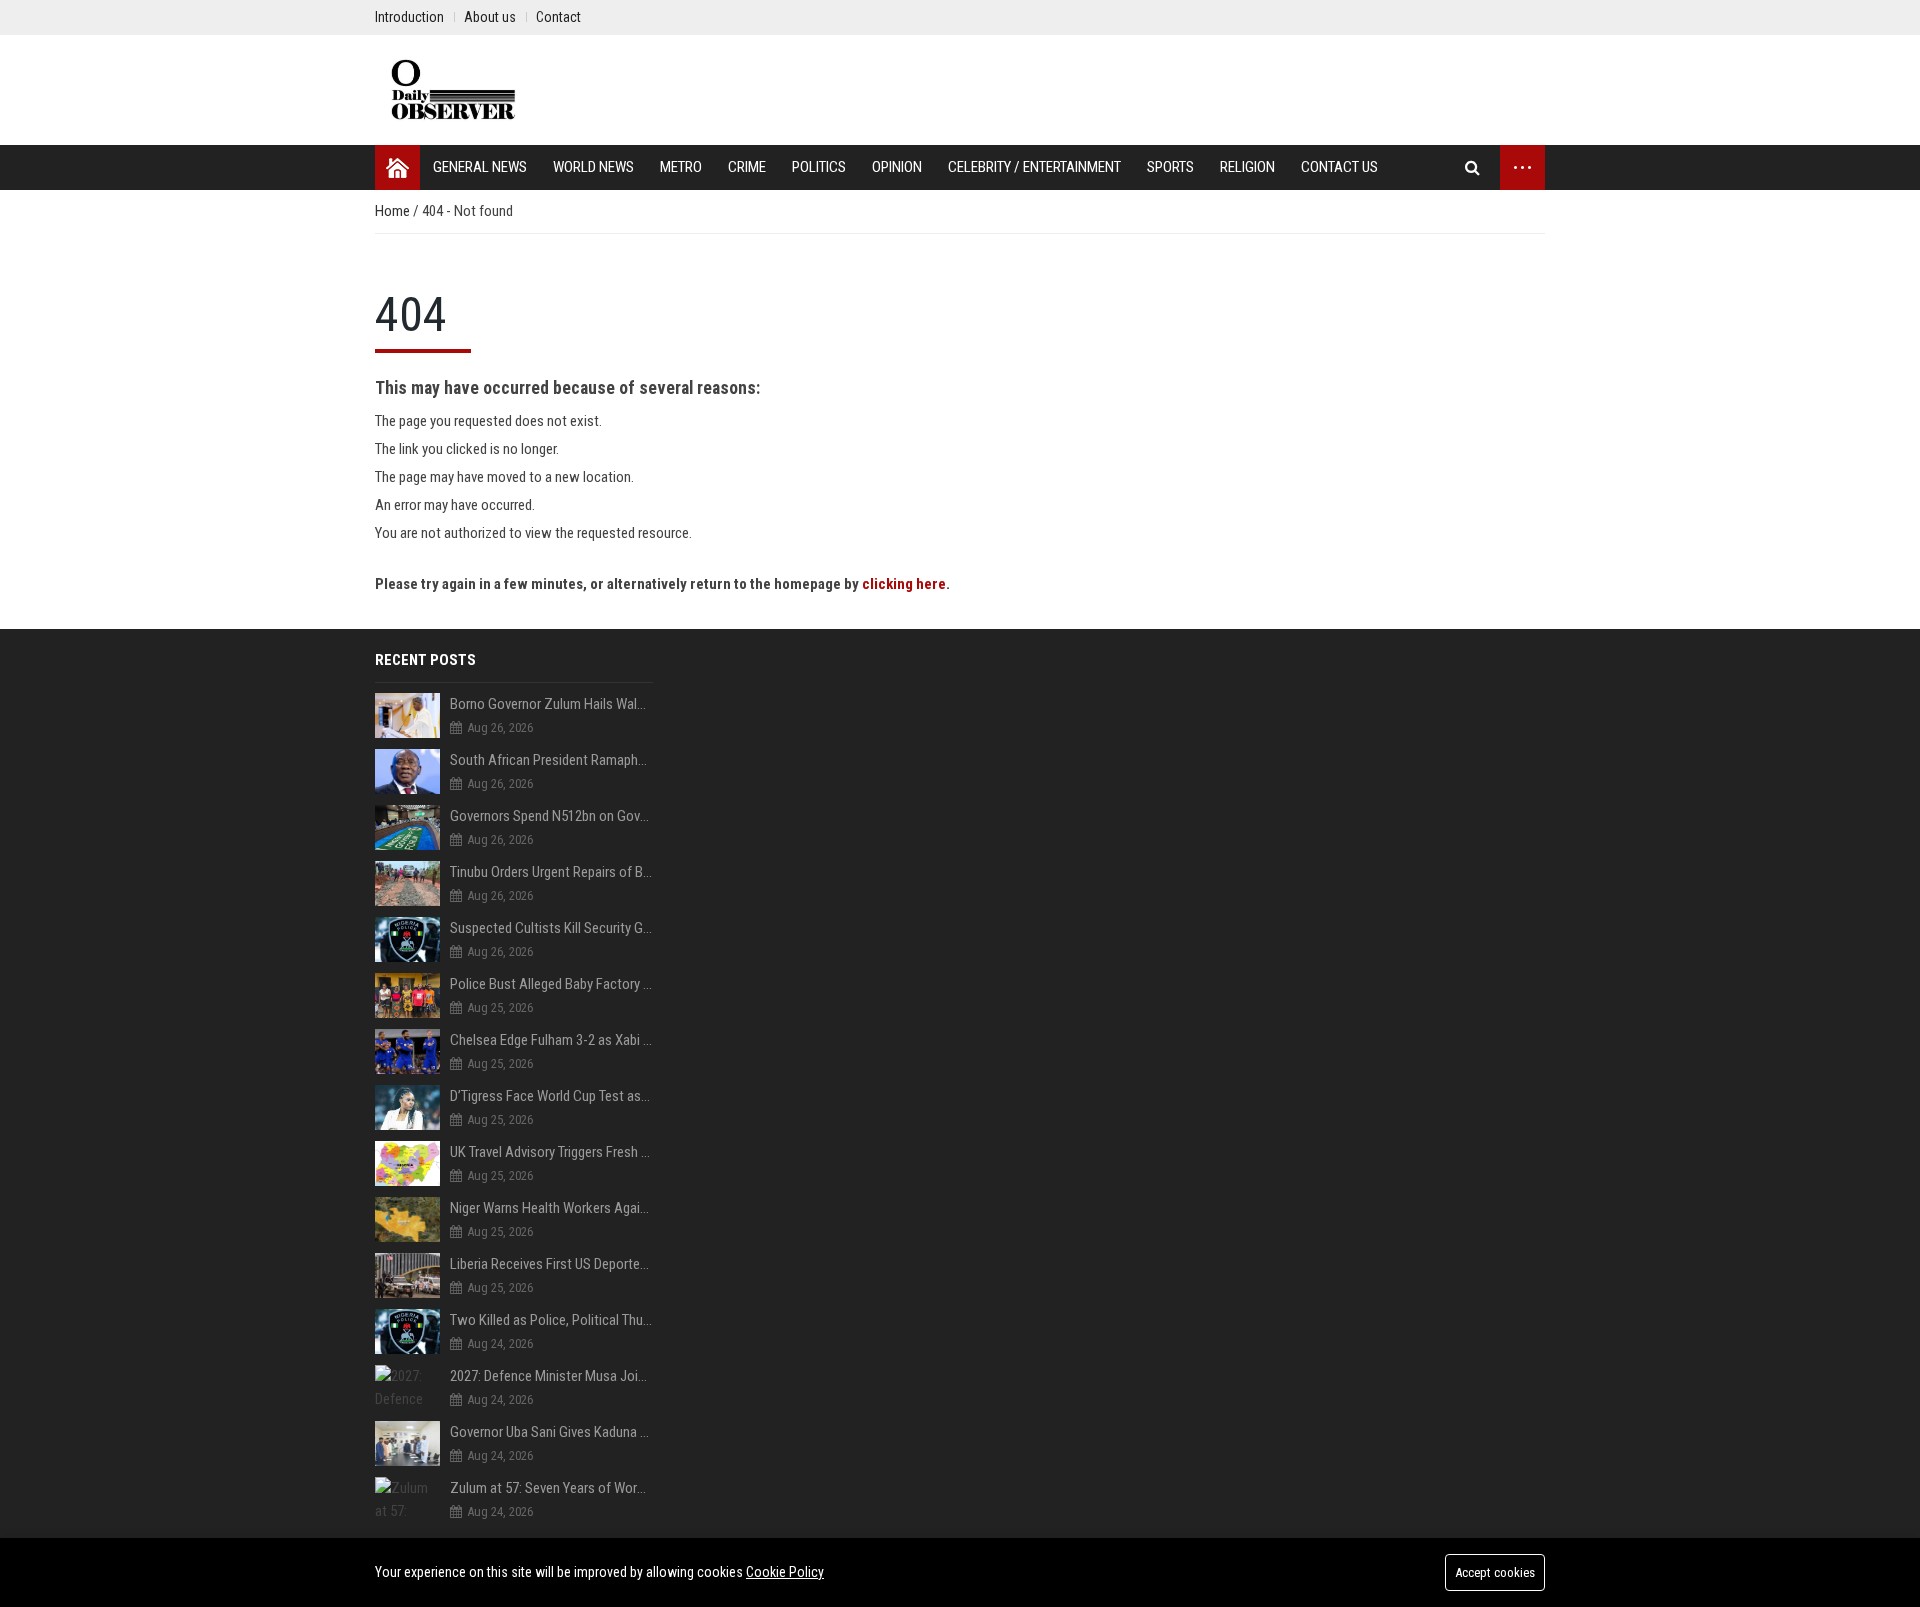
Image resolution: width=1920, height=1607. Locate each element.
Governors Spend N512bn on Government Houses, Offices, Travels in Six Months (551, 816)
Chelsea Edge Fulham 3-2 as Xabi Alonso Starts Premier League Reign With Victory (551, 1040)
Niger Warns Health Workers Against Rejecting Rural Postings (551, 1208)
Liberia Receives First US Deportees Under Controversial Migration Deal (551, 1264)
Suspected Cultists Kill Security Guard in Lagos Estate (551, 928)
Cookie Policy (785, 1572)
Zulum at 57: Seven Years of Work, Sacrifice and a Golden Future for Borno (551, 1488)
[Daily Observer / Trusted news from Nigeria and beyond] (455, 90)
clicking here (904, 584)
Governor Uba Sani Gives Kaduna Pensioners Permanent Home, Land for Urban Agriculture (551, 1432)
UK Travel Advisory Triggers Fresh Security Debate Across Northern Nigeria (551, 1152)
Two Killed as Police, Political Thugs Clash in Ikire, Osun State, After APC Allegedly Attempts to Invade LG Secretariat (551, 1320)
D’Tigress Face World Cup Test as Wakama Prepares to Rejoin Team (551, 1096)
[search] (1472, 167)
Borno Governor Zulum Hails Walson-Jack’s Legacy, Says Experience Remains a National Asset (551, 704)
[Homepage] (397, 167)
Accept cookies (1495, 1572)
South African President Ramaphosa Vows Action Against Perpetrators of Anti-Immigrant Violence (551, 760)
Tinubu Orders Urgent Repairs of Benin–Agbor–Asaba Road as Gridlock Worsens (551, 872)
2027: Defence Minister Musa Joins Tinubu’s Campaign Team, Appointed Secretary (551, 1376)
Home (394, 211)
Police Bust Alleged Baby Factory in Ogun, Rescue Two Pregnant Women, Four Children (551, 984)
